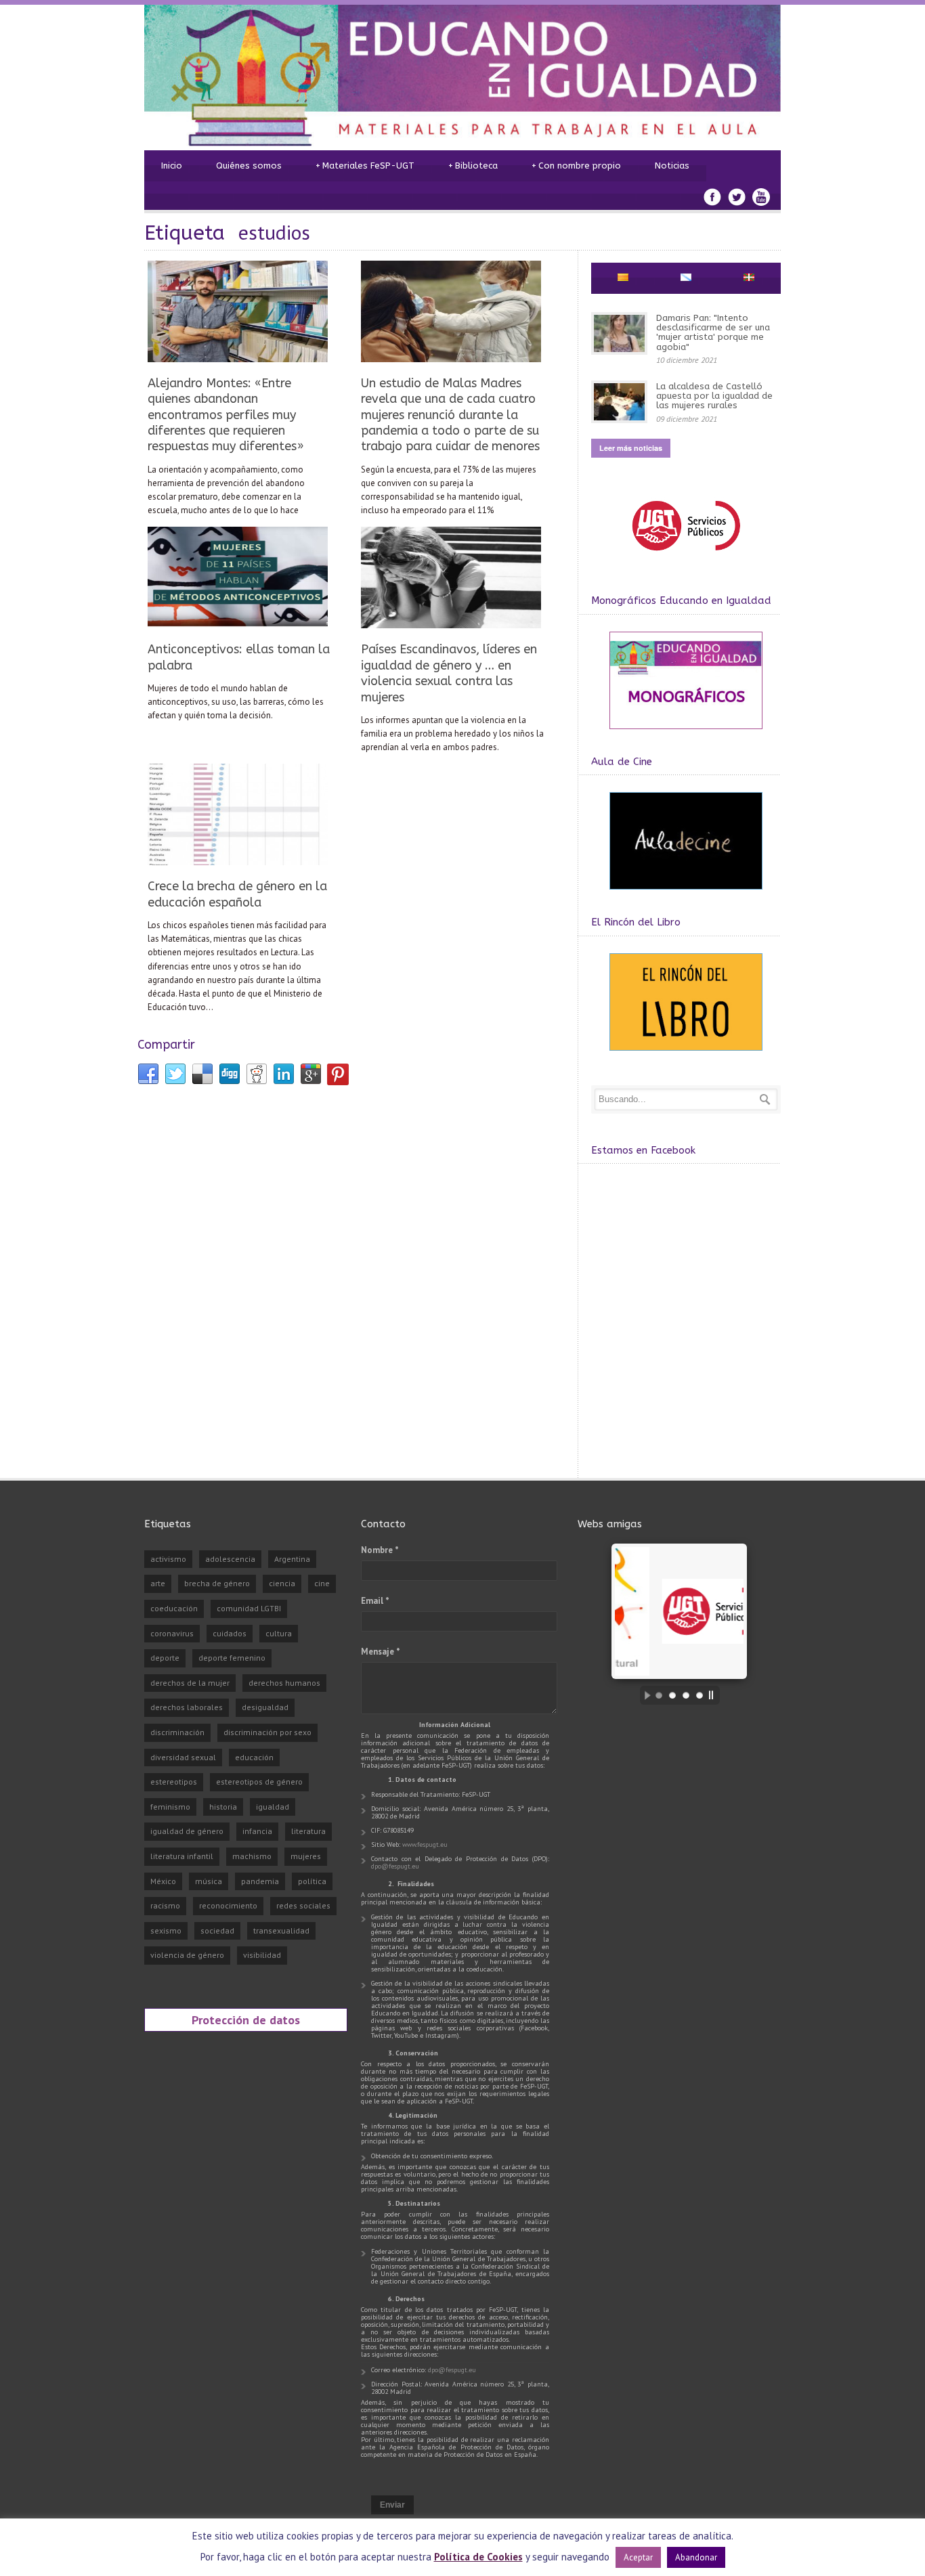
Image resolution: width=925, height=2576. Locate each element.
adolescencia (230, 1559)
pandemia (260, 1881)
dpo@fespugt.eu (395, 1866)
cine (322, 1583)
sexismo (166, 1930)
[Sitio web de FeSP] (686, 557)
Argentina (292, 1559)
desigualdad (265, 1707)
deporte (165, 1658)
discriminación (177, 1732)
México (163, 1881)
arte (158, 1583)
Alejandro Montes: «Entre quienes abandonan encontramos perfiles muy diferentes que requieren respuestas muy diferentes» (226, 415)
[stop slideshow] (714, 1695)
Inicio (172, 166)
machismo (252, 1856)
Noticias (672, 166)
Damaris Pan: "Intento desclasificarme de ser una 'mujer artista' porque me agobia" (713, 332)
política (312, 1881)
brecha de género (217, 1583)
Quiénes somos (249, 166)
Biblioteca (473, 166)
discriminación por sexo (267, 1732)
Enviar (392, 2505)
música (209, 1881)
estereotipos (174, 1782)
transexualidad (281, 1930)
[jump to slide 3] (686, 1695)
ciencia (282, 1583)
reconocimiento (228, 1905)
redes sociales (303, 1905)
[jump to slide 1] (659, 1695)
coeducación (174, 1608)
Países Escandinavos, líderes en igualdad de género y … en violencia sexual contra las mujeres (449, 673)
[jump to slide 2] (672, 1695)
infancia (257, 1831)
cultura (279, 1633)
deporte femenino (232, 1658)
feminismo (170, 1807)
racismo (165, 1905)
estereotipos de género (259, 1782)
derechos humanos (284, 1683)
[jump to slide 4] (700, 1695)
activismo (168, 1559)
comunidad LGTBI (249, 1608)
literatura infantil (182, 1856)
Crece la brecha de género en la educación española (237, 894)
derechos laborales (187, 1707)
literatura (308, 1831)
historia (223, 1807)
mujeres (306, 1856)
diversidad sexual (183, 1757)
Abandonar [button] (696, 2557)
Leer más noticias (631, 448)
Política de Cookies (478, 2557)
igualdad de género (187, 1831)
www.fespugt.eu (425, 1844)
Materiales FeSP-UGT (365, 166)
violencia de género (187, 1955)
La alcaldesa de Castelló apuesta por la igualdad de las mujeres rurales (714, 396)
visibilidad (262, 1955)
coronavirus (172, 1633)
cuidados (230, 1633)
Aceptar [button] (638, 2557)
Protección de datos (246, 2020)
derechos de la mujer (190, 1683)
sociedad (217, 1930)
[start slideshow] (644, 1695)
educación (254, 1757)
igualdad (273, 1807)
